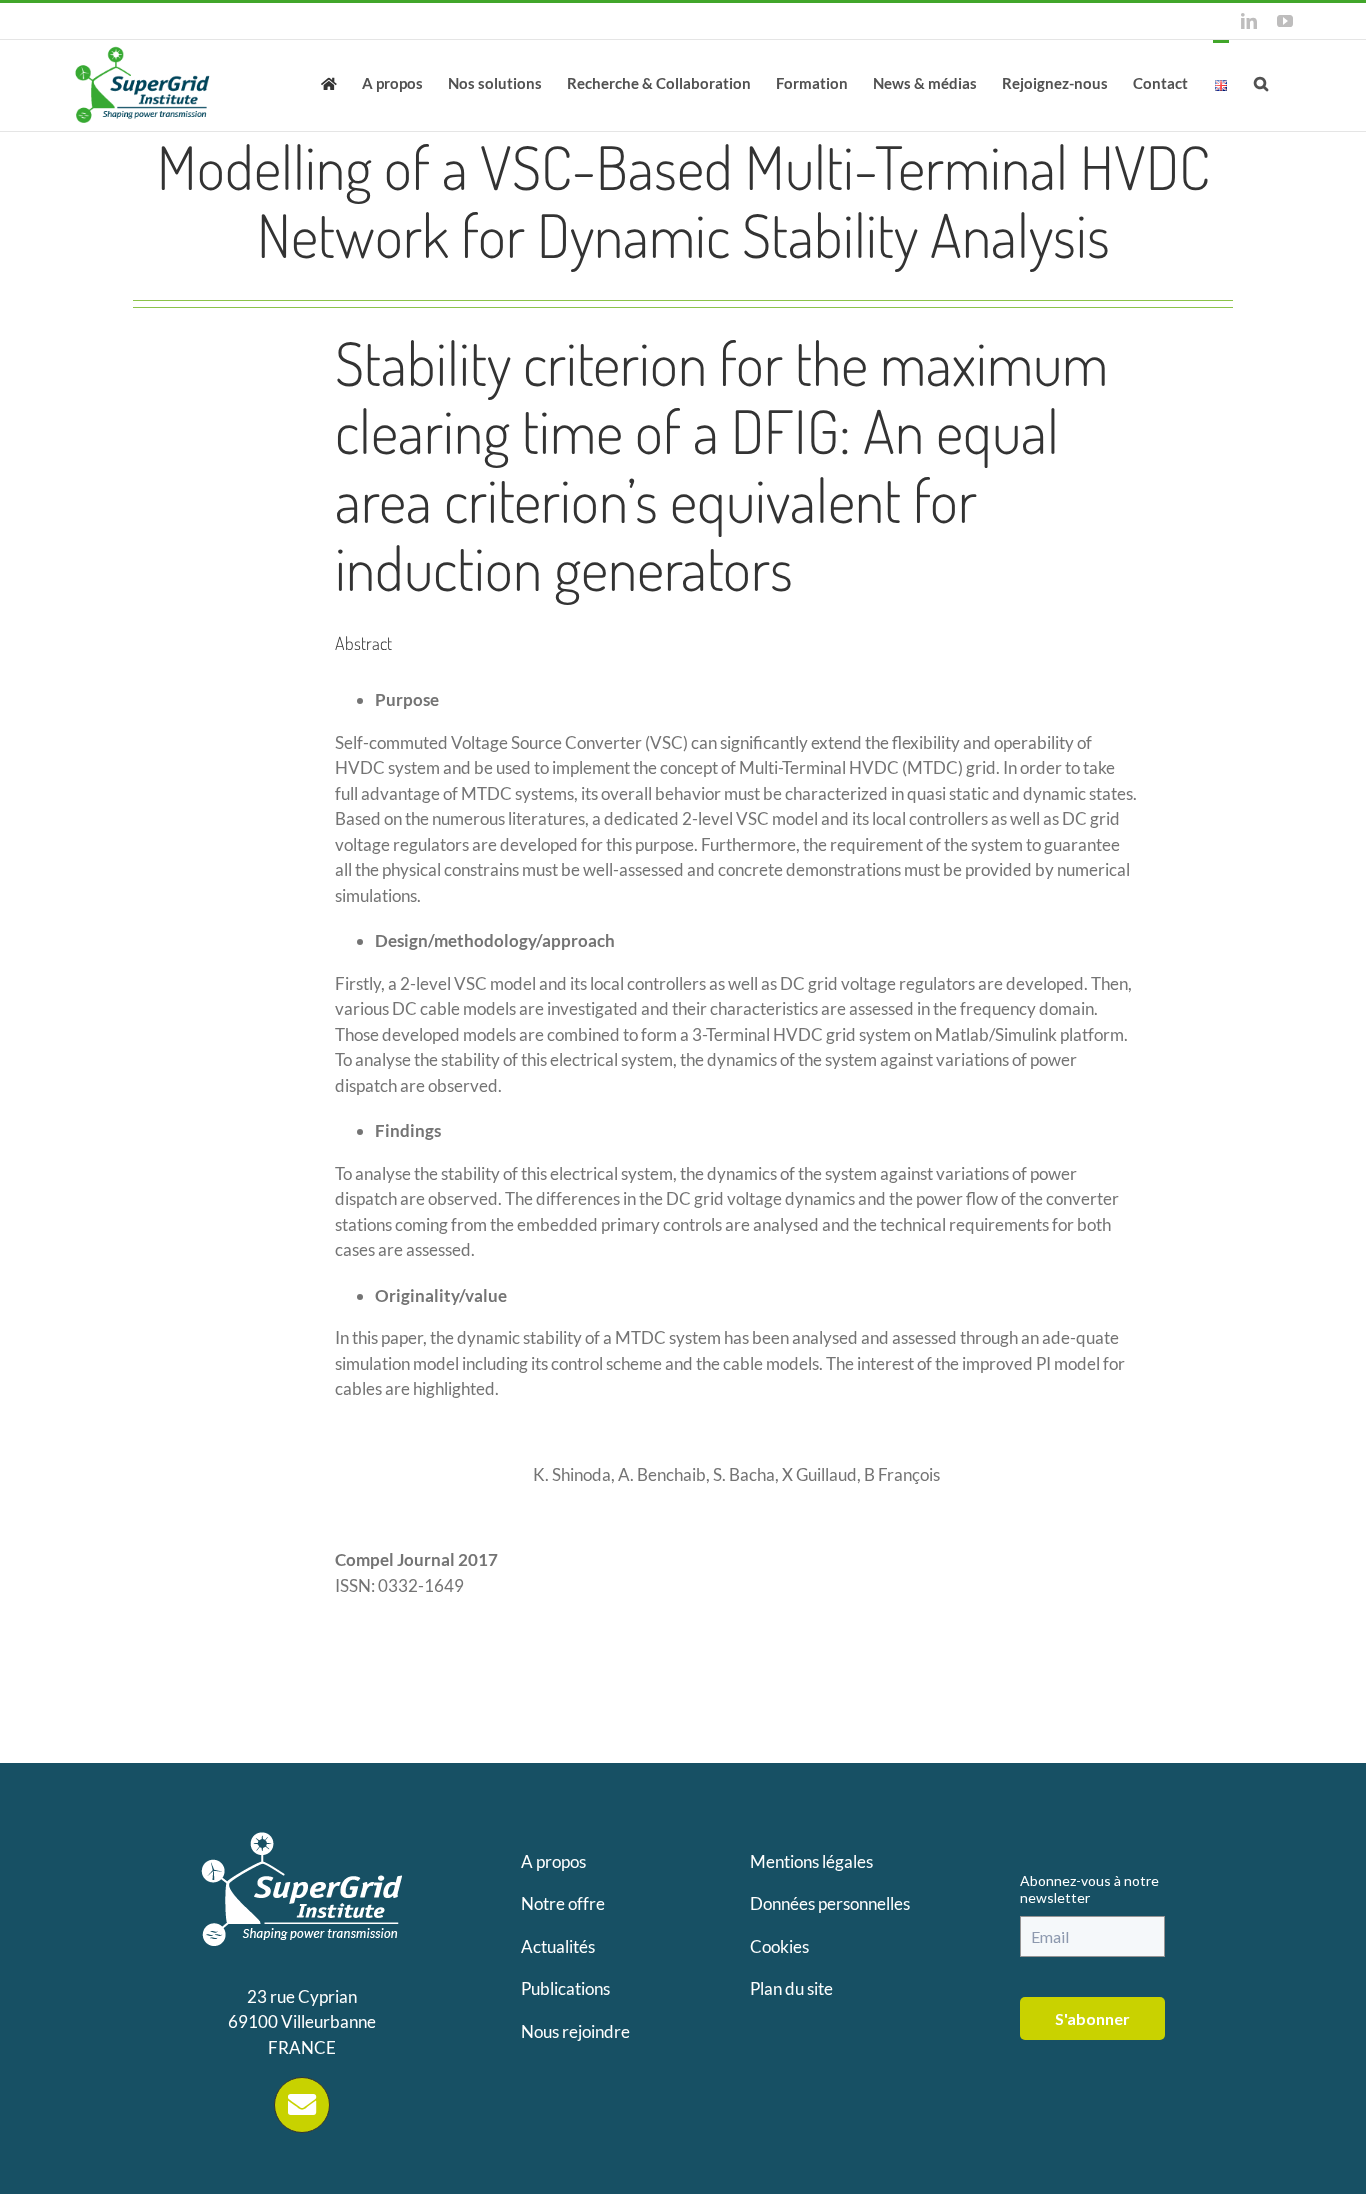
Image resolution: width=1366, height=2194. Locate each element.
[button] (1261, 82)
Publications (565, 1988)
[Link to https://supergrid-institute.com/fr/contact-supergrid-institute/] (302, 2105)
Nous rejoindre (575, 2031)
